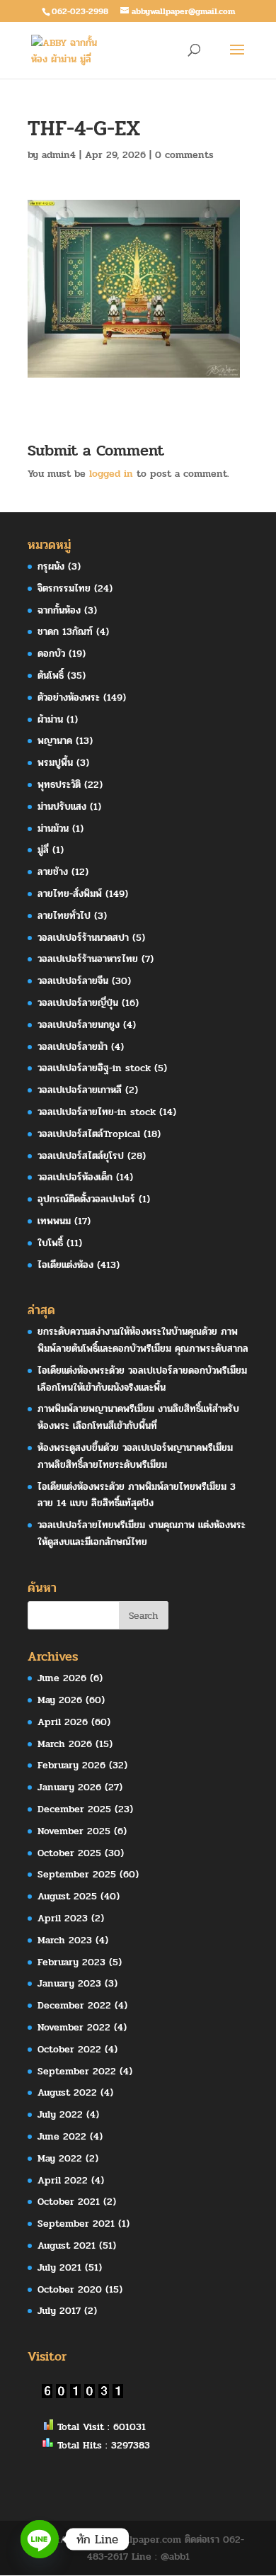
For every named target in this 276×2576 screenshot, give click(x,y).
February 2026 (71, 1765)
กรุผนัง (51, 566)
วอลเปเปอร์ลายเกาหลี (80, 1090)
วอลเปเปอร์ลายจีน (73, 981)
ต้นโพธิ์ (51, 676)
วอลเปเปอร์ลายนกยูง (79, 1025)
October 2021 (69, 2202)
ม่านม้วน (53, 829)
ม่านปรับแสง (62, 807)
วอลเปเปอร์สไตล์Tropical (89, 1134)
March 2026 (65, 1744)
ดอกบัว (51, 654)
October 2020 (70, 2289)
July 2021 (59, 2267)
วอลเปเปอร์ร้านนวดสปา (83, 938)
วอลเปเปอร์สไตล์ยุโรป (81, 1156)
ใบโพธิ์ (50, 1243)
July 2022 (60, 2114)
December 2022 (74, 2005)
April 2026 (63, 1722)
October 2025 (69, 1853)
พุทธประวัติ (59, 785)
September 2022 (77, 2071)
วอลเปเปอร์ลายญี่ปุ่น (78, 1003)
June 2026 (62, 1678)
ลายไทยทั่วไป (64, 916)
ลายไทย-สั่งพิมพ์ (70, 894)
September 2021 (76, 2224)
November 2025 (74, 1831)
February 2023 (71, 1962)
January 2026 (69, 1787)
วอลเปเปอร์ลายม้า (73, 1047)
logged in (111, 474)
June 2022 (62, 2136)
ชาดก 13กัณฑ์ (65, 632)
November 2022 (74, 2027)
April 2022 (63, 2180)
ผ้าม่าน (50, 719)
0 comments (184, 155)
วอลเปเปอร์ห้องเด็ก (75, 1177)
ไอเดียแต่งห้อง (65, 1265)
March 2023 (65, 1940)
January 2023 (69, 1983)
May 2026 (60, 1700)
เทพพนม (54, 1221)
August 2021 (67, 2245)
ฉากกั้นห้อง (59, 610)
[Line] (40, 2539)
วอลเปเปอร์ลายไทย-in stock (97, 1112)
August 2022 (67, 2092)
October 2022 (69, 2049)
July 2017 (59, 2311)
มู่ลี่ (43, 850)
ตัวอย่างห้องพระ (69, 697)
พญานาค (55, 741)
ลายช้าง (53, 872)
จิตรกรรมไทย (64, 588)
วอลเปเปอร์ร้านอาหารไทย (88, 959)
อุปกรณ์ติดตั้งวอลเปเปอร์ (86, 1199)
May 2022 (60, 2158)
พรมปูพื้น (55, 763)
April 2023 (63, 1918)
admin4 (59, 155)
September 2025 (77, 1874)
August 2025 (67, 1896)
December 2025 (74, 1809)
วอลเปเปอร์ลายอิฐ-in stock (94, 1068)
